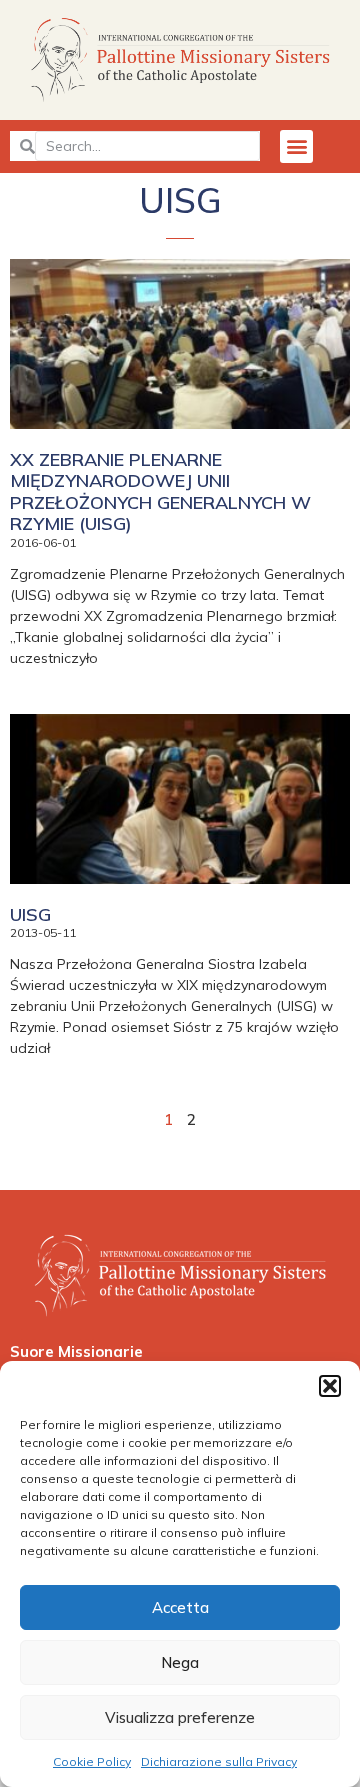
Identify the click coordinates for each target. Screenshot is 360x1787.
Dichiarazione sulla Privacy (219, 1761)
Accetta (180, 1607)
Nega (180, 1662)
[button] (330, 1386)
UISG (30, 914)
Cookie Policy (92, 1761)
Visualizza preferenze (180, 1717)
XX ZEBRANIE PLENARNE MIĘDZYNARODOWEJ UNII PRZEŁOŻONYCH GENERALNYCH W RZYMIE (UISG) (160, 492)
